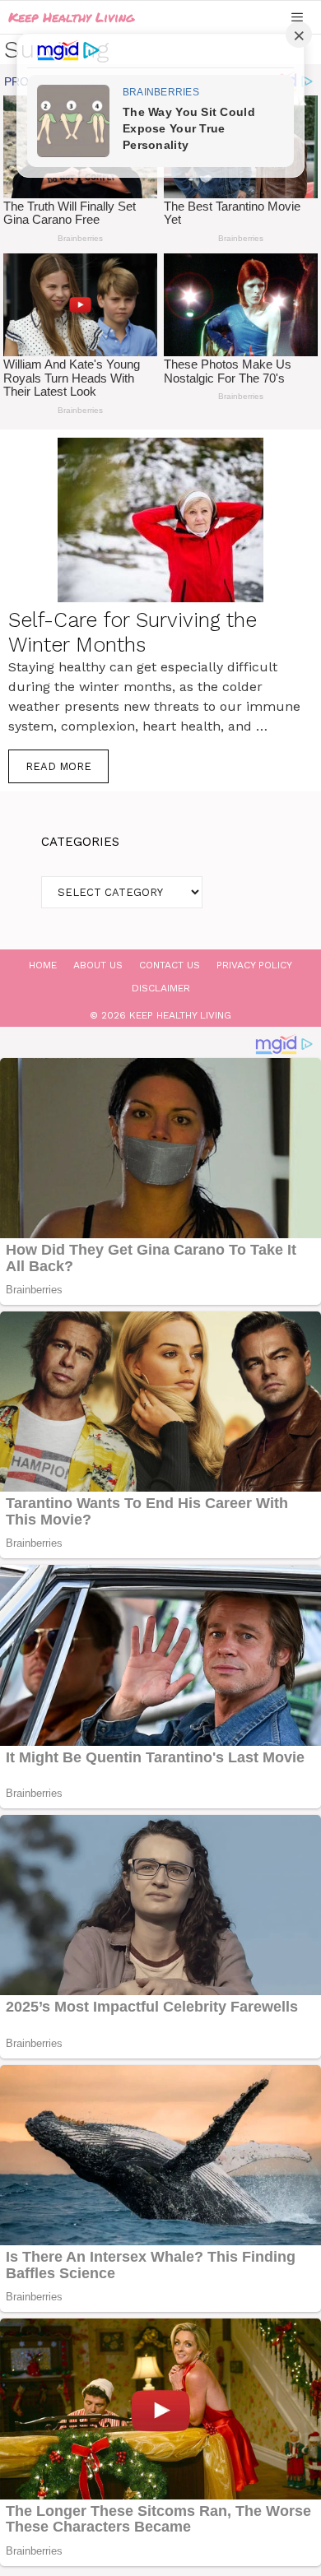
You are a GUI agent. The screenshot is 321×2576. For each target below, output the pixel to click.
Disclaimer (161, 988)
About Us (98, 965)
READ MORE (58, 766)
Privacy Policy (254, 965)
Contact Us (170, 965)
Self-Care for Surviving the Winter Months (133, 632)
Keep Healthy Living (71, 17)
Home (43, 965)
